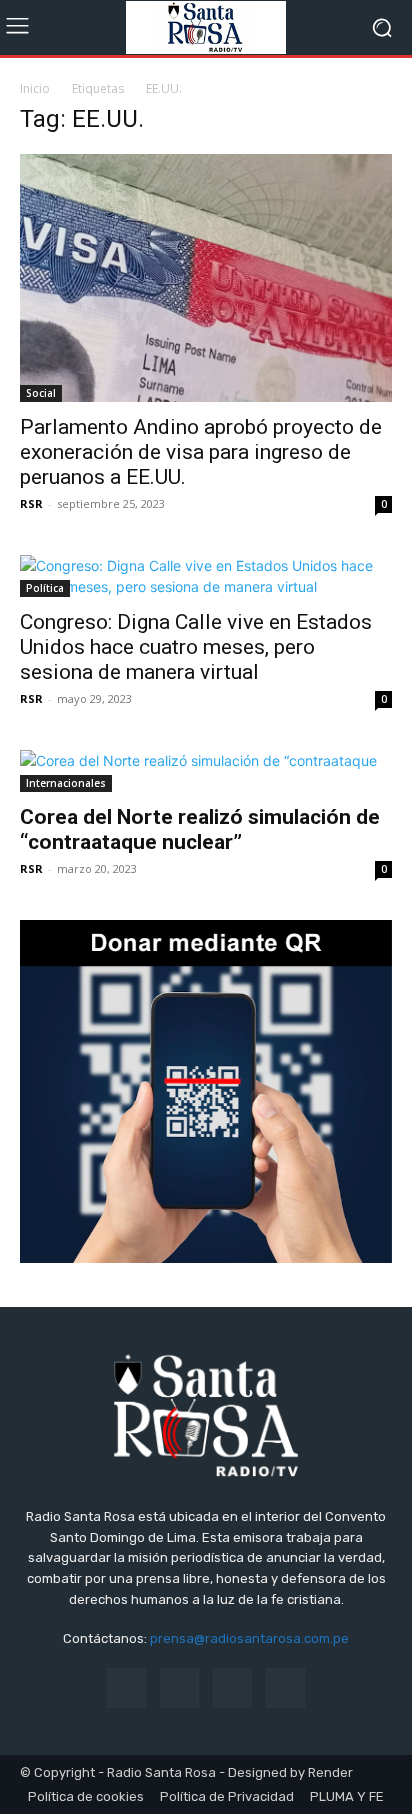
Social (41, 393)
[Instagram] (179, 1687)
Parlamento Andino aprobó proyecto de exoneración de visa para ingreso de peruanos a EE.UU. (201, 452)
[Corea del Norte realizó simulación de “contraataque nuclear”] (206, 771)
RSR (31, 503)
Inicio (35, 88)
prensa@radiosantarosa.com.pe (249, 1638)
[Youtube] (285, 1687)
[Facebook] (126, 1687)
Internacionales (66, 783)
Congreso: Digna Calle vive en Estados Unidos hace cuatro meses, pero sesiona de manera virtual (196, 647)
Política (45, 588)
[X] (232, 1687)
